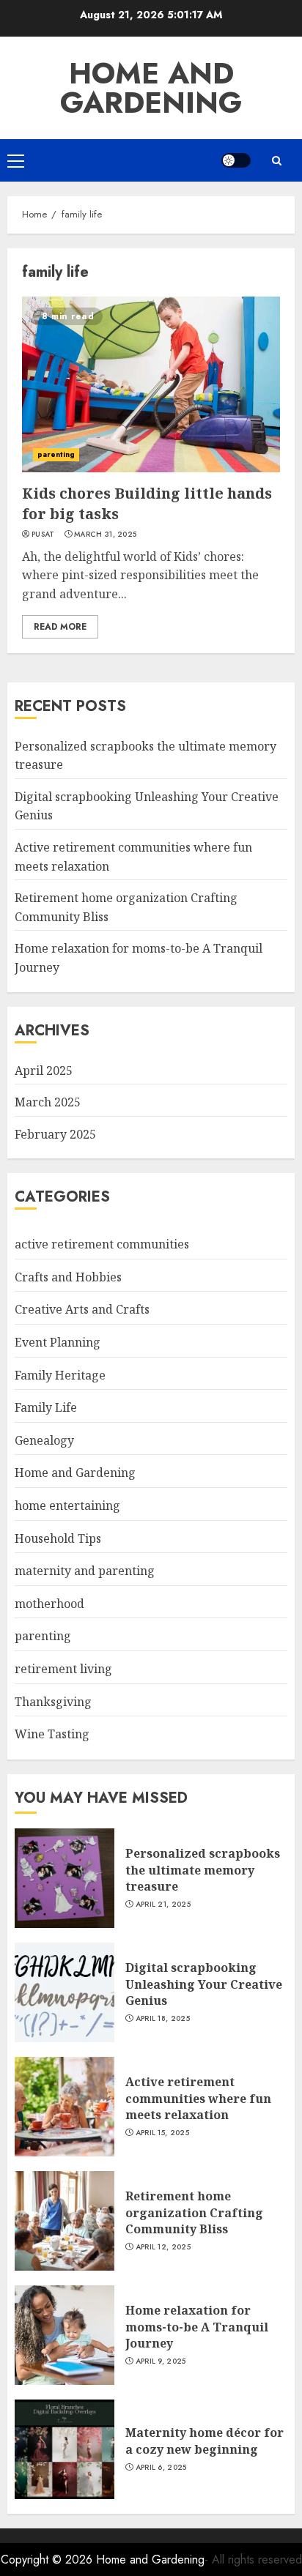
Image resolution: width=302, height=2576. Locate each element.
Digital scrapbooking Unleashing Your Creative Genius (204, 1984)
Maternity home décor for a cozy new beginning (205, 2441)
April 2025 (44, 1071)
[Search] (276, 161)
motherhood (49, 1604)
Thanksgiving (53, 1702)
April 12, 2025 (163, 2247)
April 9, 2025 (161, 2361)
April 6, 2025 (161, 2468)
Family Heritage (60, 1375)
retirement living (63, 1669)
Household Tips (58, 1538)
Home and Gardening (151, 88)
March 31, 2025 (105, 535)
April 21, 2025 (163, 1905)
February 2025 (55, 1134)
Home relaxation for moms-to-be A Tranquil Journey (197, 2327)
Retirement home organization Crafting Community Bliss (194, 2212)
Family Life (46, 1407)
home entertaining (67, 1505)
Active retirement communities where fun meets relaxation (198, 2098)
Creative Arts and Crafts (82, 1309)
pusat (43, 535)
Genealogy (44, 1440)
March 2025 (48, 1102)
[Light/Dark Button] (236, 160)
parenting (56, 454)
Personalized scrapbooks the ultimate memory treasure (203, 1870)
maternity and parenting (85, 1571)
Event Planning (58, 1342)
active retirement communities (102, 1244)
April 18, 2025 (163, 2019)
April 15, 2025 (162, 2133)
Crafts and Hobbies (68, 1277)
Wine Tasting (52, 1734)
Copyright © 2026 (48, 2560)
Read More (60, 627)
